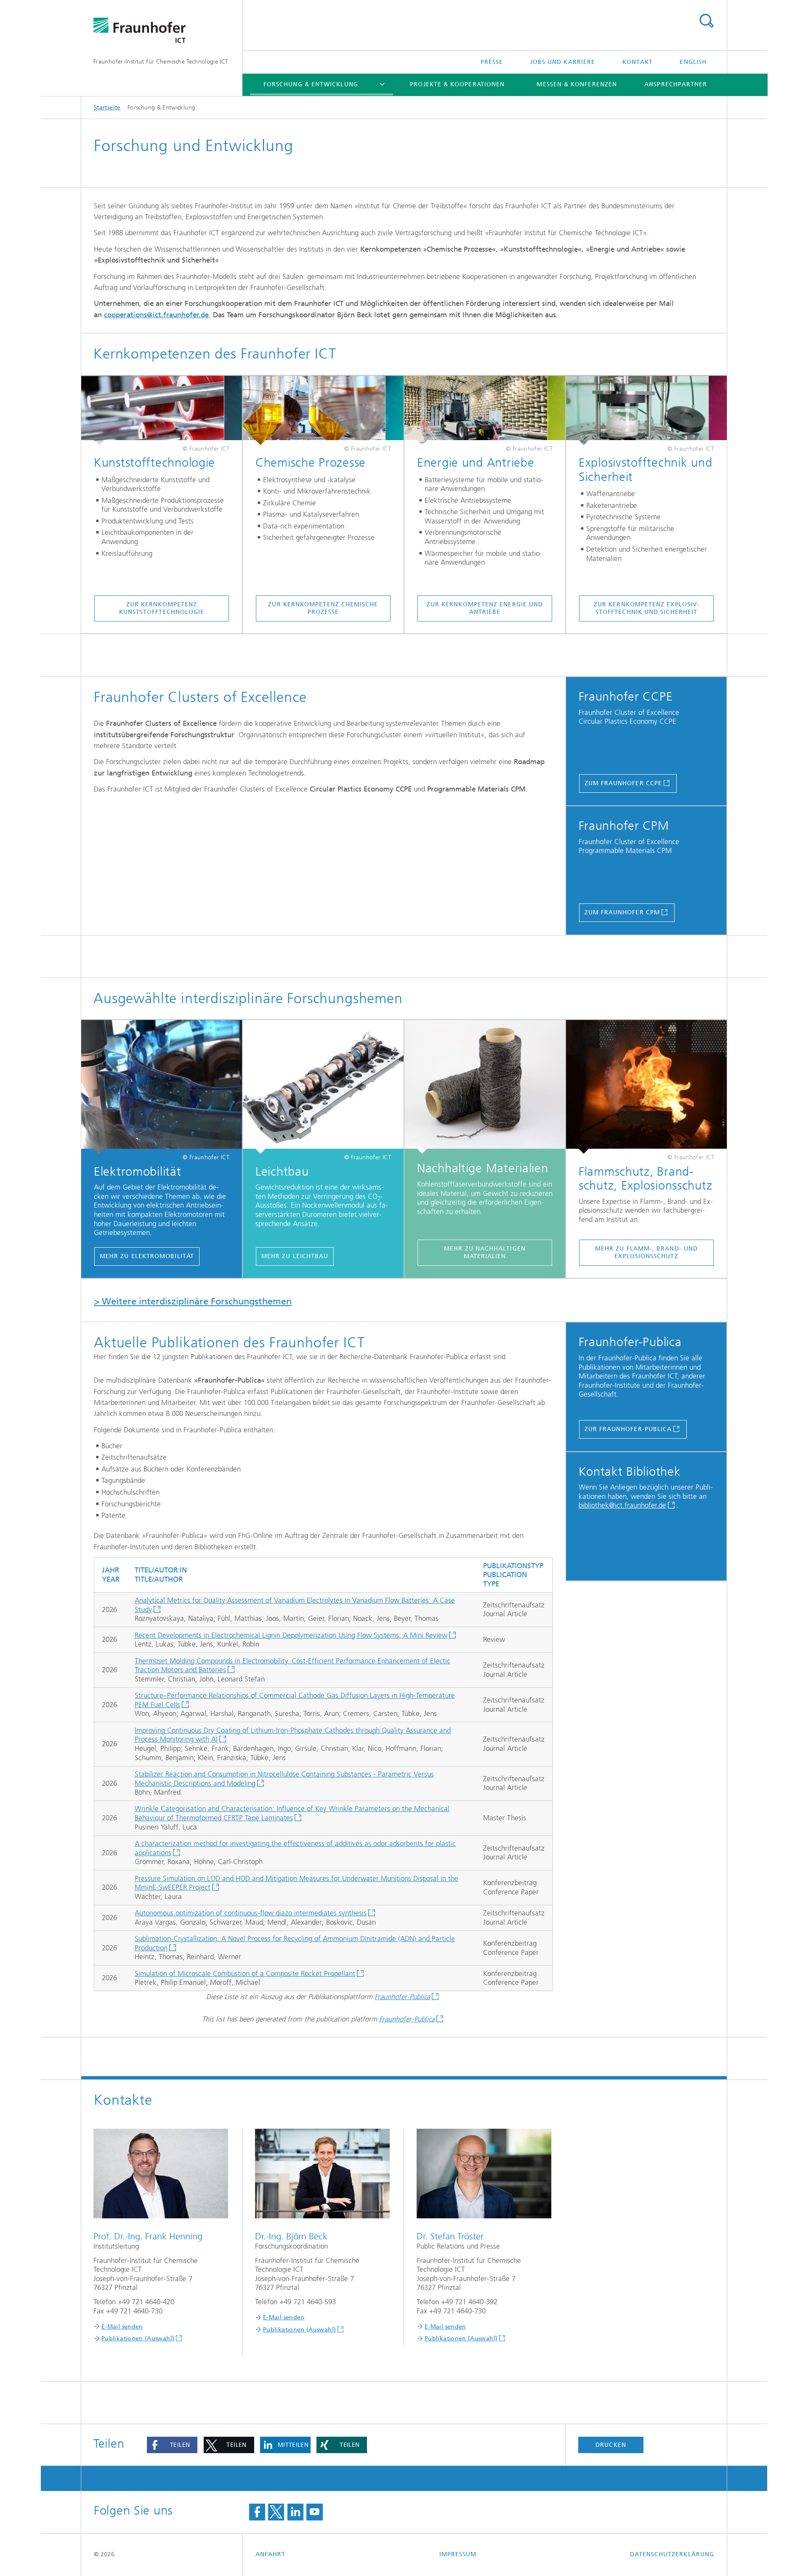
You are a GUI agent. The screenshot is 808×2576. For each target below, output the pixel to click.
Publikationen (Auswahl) (138, 2338)
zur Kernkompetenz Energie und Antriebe (485, 608)
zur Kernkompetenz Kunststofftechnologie (162, 608)
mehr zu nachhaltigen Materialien (485, 1252)
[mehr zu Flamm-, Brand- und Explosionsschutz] (646, 1087)
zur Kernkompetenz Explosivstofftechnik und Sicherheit (646, 608)
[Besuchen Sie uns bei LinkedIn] (295, 2512)
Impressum (458, 2554)
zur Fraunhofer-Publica (628, 1429)
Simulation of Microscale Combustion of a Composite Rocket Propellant (245, 1973)
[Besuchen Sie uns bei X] (276, 2512)
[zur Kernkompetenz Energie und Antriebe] (485, 411)
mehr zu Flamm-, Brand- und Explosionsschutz (646, 1252)
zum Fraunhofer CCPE (623, 783)
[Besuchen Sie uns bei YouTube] (314, 2512)
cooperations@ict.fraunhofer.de (156, 315)
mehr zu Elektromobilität (147, 1256)
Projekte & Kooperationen (457, 84)
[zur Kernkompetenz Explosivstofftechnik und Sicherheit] (646, 411)
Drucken (611, 2445)
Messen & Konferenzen (577, 84)
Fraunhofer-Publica (402, 1997)
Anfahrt (271, 2554)
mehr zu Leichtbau (295, 1256)
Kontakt (638, 62)
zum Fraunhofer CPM (622, 912)
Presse (492, 62)
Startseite (107, 108)
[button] (172, 2445)
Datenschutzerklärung (672, 2554)
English (693, 62)
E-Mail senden (122, 2327)
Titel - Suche (706, 21)
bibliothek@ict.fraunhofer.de (622, 1505)
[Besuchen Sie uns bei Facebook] (257, 2512)
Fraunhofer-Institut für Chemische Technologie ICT (161, 62)
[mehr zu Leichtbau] (323, 1087)
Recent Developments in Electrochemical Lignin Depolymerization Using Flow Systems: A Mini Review (291, 1635)
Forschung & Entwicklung (311, 84)
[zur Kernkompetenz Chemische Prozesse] (323, 411)
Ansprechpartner (676, 84)
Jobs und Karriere (563, 62)
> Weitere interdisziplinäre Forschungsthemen (193, 1301)
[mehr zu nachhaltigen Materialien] (485, 1087)
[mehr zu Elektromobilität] (162, 1087)
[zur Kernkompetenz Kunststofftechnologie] (162, 411)
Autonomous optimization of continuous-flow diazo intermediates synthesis (251, 1913)
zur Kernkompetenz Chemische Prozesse (323, 608)
